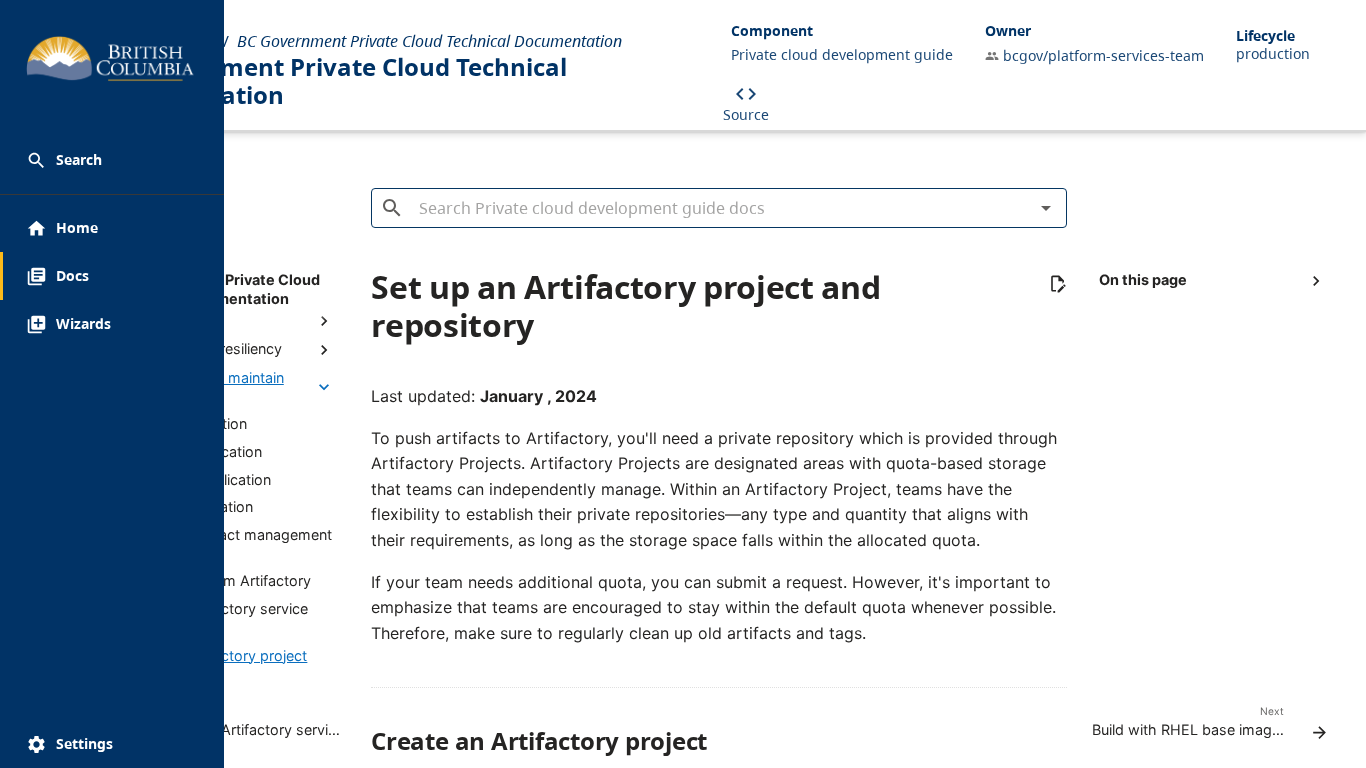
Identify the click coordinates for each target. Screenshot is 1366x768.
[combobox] (719, 204)
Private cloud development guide (842, 54)
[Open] (1046, 208)
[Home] (46, 61)
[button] (112, 160)
